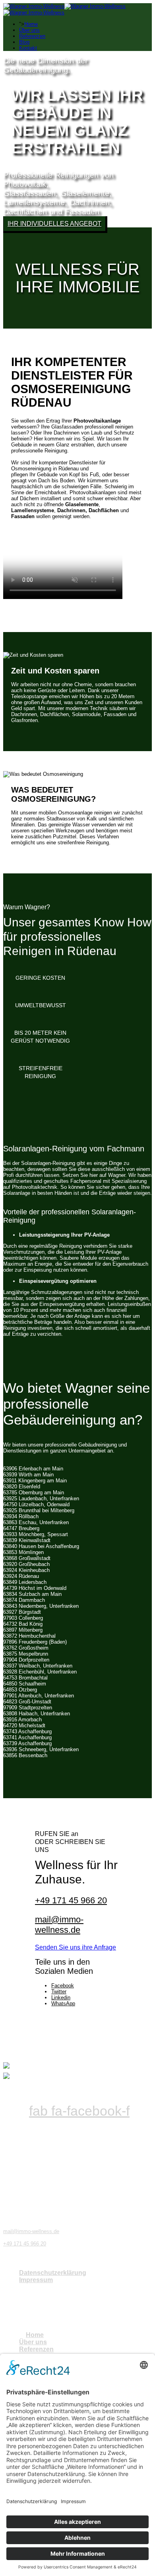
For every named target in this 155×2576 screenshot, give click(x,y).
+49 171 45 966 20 (71, 1900)
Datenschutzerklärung (53, 2273)
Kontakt (28, 48)
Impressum (36, 2280)
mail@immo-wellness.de (59, 1925)
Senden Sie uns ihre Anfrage (76, 1947)
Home (31, 24)
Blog (24, 42)
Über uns (29, 30)
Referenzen (32, 36)
